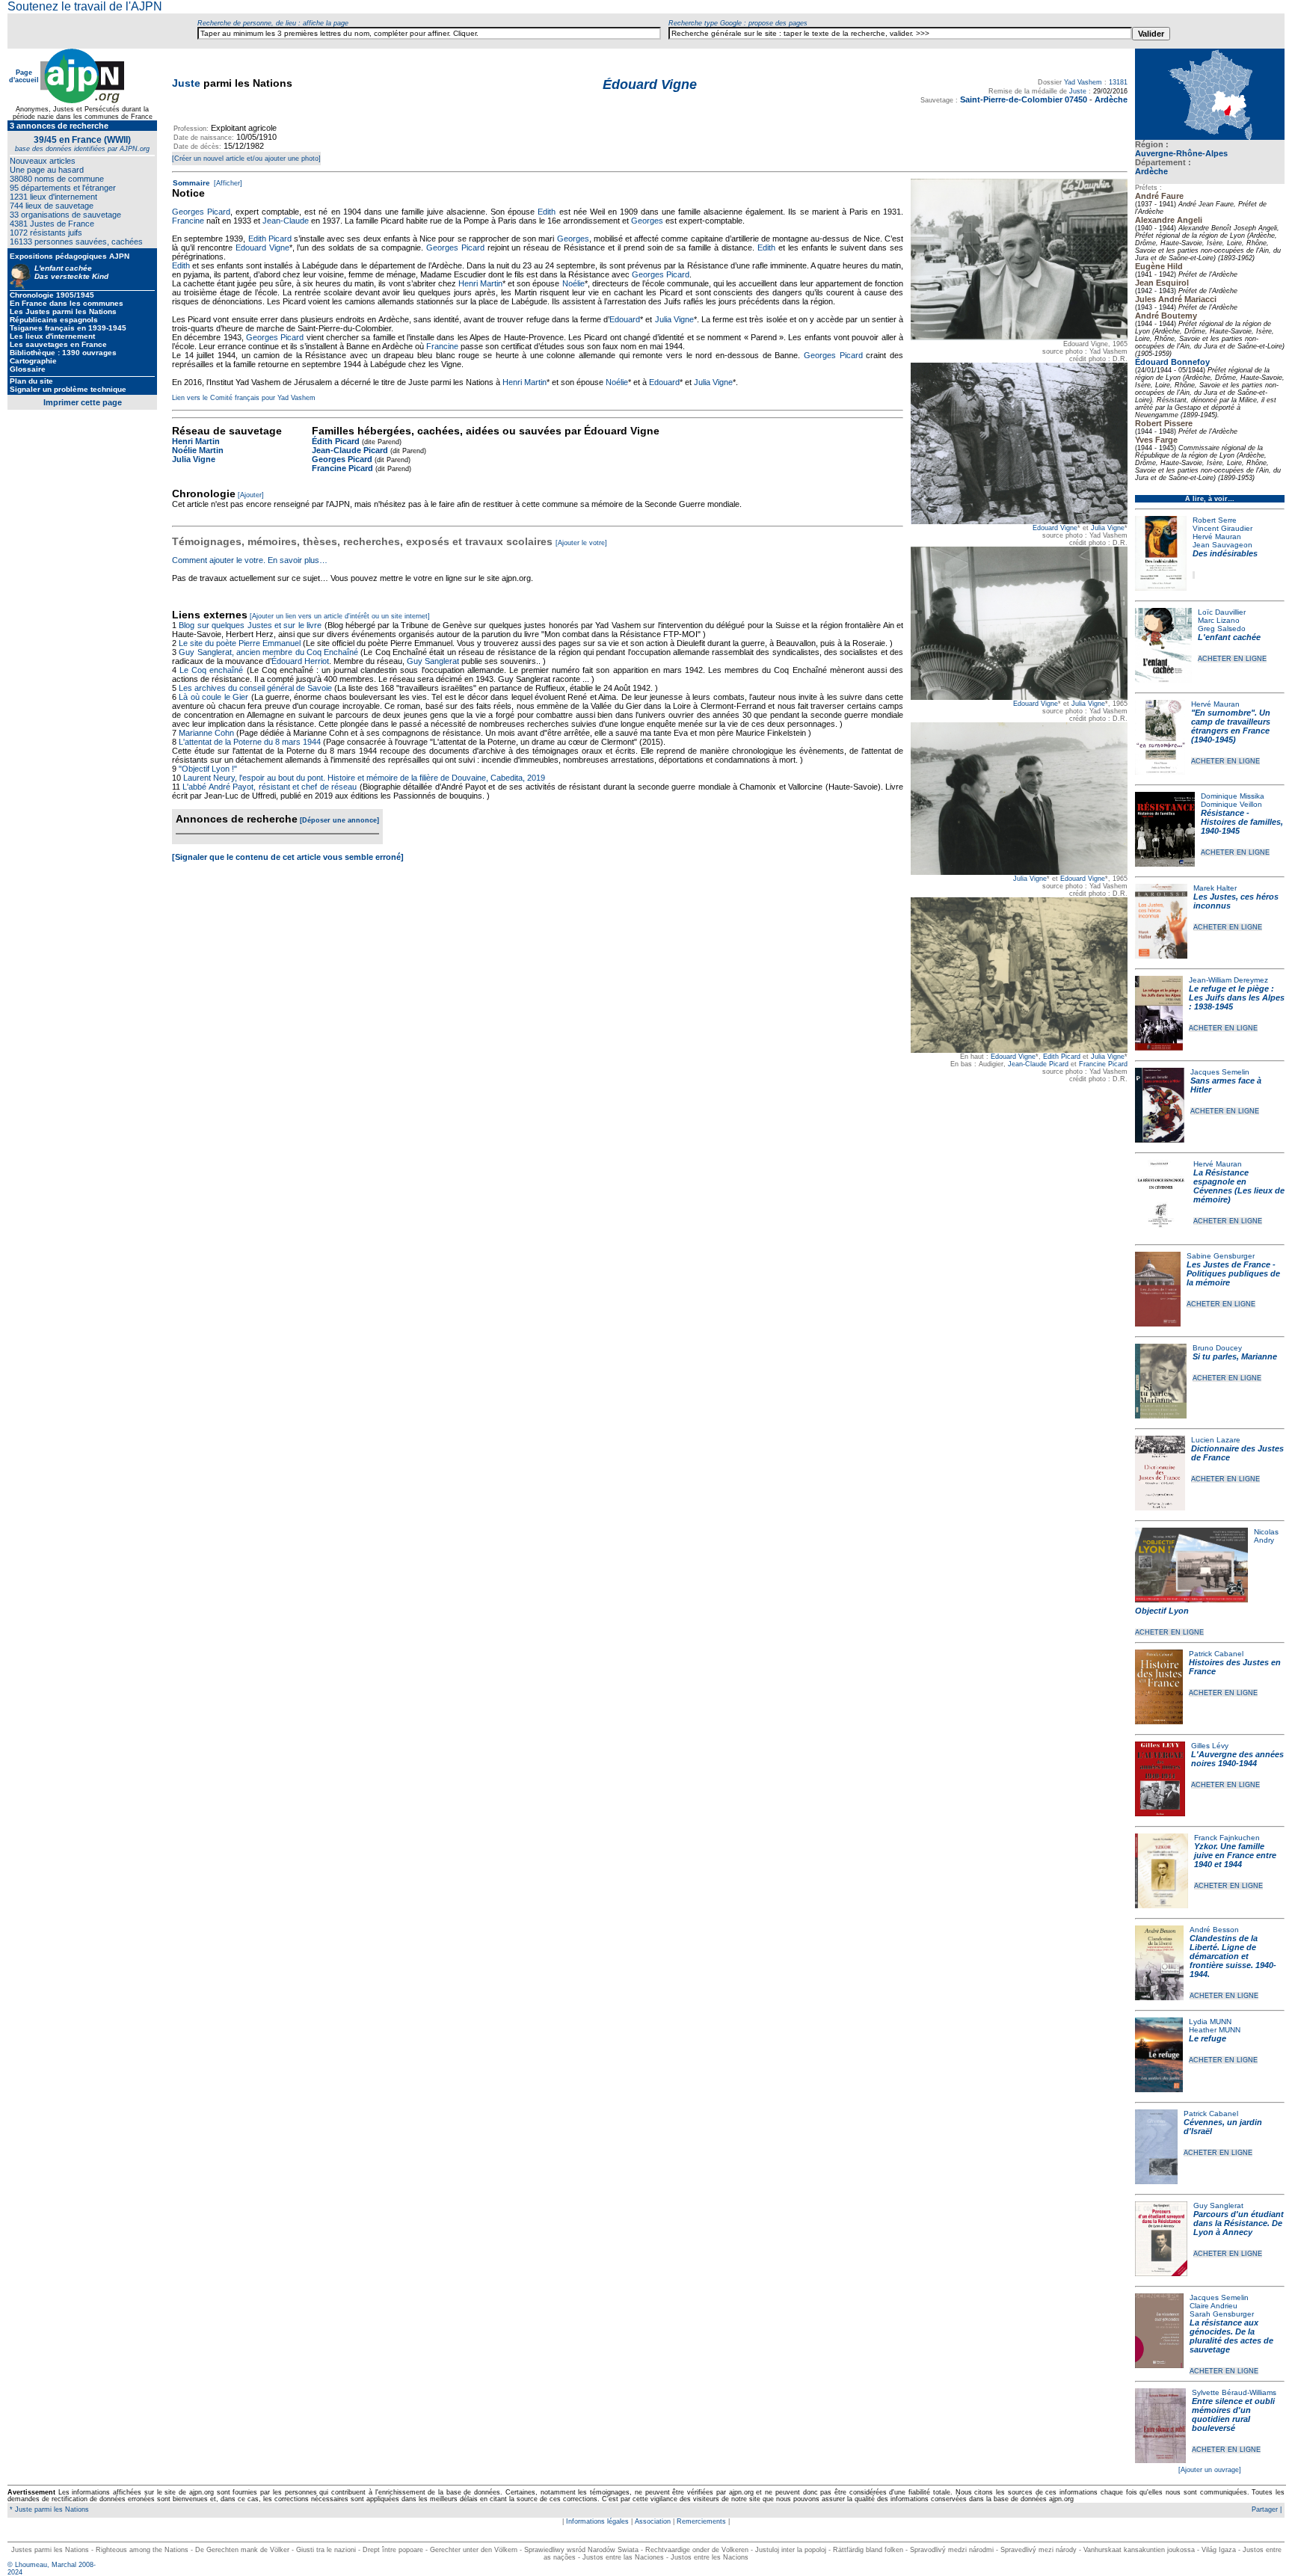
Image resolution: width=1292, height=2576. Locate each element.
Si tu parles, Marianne (1235, 1356)
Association (653, 2521)
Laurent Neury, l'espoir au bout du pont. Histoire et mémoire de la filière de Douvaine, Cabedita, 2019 (364, 778)
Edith (547, 212)
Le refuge (1208, 2038)
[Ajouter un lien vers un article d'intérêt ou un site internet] (340, 616)
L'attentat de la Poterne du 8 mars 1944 (250, 742)
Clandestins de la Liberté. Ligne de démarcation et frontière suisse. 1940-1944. (1233, 1956)
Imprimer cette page (83, 402)
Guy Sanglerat (1218, 2205)
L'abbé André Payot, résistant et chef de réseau (270, 787)
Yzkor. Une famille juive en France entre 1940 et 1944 (1235, 1855)
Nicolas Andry (1266, 1536)
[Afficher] (227, 183)
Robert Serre (1215, 520)
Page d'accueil (24, 76)
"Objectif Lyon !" (208, 769)
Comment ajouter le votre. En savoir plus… (250, 560)
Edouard (625, 319)
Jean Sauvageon (1222, 545)
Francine (188, 221)
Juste (186, 83)
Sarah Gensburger (1222, 2314)
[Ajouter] (251, 495)
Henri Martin (480, 283)
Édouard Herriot (300, 661)
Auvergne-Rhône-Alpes (1181, 153)
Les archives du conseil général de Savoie (255, 688)
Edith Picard (1062, 1057)
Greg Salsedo (1222, 628)
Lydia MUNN (1210, 2022)
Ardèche (1151, 171)
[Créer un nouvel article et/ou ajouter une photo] (246, 159)
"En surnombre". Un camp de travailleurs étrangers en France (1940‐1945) (1231, 726)
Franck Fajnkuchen (1227, 1838)
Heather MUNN (1215, 2030)
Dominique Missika (1233, 796)
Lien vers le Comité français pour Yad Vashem (244, 398)
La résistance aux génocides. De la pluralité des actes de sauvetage (1231, 2336)
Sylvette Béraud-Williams (1234, 2392)
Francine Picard (1103, 1064)
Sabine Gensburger (1221, 1256)
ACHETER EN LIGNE (1232, 659)
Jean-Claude (286, 221)
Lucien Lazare (1216, 1440)
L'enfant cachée (1229, 637)
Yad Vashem (1083, 82)
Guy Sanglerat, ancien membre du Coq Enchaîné (268, 652)
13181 (1118, 82)
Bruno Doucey (1217, 1348)
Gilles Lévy (1210, 1746)
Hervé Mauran (1217, 537)
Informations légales (597, 2521)
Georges (647, 221)
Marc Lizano (1219, 620)
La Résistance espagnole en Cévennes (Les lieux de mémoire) (1239, 1186)
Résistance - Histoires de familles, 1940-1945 (1242, 822)
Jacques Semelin (1220, 1072)
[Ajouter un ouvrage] (1210, 2470)
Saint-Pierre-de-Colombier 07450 (1024, 99)
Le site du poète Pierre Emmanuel (240, 643)
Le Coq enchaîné (211, 670)
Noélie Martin (198, 450)
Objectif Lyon (1162, 1611)
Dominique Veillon (1231, 804)
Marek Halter (1215, 888)
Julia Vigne (1108, 528)
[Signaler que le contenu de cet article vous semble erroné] (288, 857)
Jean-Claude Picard (1038, 1064)
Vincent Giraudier (1222, 528)
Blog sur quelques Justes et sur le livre (251, 625)
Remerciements (701, 2521)
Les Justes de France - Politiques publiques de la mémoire (1233, 1273)
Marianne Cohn (206, 733)
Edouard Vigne (1055, 528)
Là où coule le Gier (213, 697)
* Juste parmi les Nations (48, 2509)
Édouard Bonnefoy (1172, 362)
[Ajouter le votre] (581, 543)
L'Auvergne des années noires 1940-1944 (1237, 1759)
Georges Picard (201, 212)
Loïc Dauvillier (1222, 612)
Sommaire (191, 183)
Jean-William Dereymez (1228, 980)
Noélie (573, 283)
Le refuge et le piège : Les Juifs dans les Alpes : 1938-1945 (1237, 997)
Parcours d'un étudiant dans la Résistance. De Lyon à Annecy (1239, 2223)
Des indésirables (1225, 553)
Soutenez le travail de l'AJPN (85, 6)
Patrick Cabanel (1216, 1654)
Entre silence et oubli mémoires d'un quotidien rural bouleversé (1233, 2414)
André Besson (1214, 1930)
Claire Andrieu (1213, 2306)
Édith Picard (336, 441)
